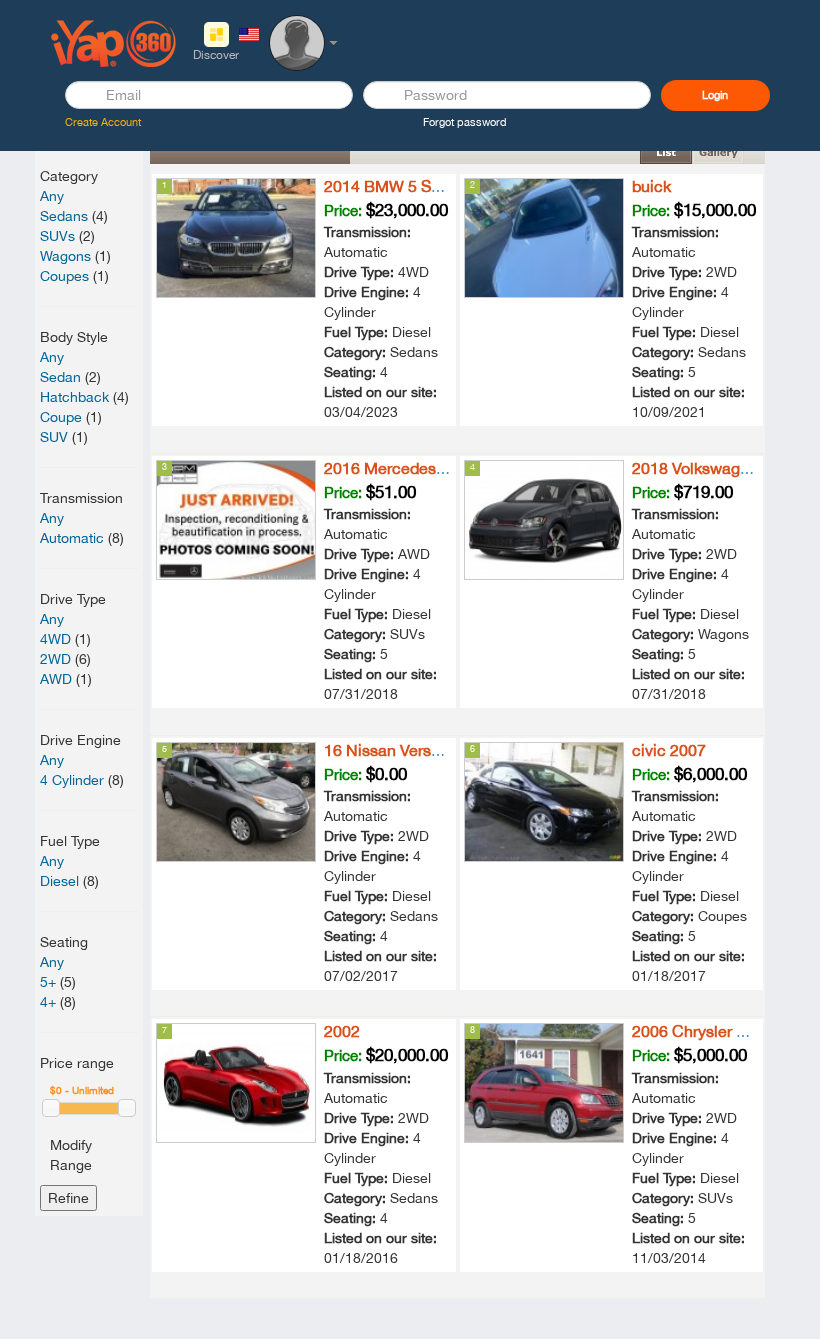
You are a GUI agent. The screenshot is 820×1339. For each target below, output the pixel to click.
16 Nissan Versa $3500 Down (429, 750)
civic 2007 (669, 750)
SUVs (57, 236)
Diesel (59, 881)
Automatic (72, 538)
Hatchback (74, 397)
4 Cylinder (72, 780)
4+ (48, 1002)
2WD (55, 659)
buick (651, 186)
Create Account (103, 122)
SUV (54, 437)
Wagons (65, 256)
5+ (48, 982)
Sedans (64, 216)
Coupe (61, 417)
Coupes (64, 276)
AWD (56, 679)
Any (52, 196)
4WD (55, 639)
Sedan (60, 377)
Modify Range (71, 1155)
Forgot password (465, 122)
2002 (342, 1031)
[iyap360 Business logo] (114, 42)
